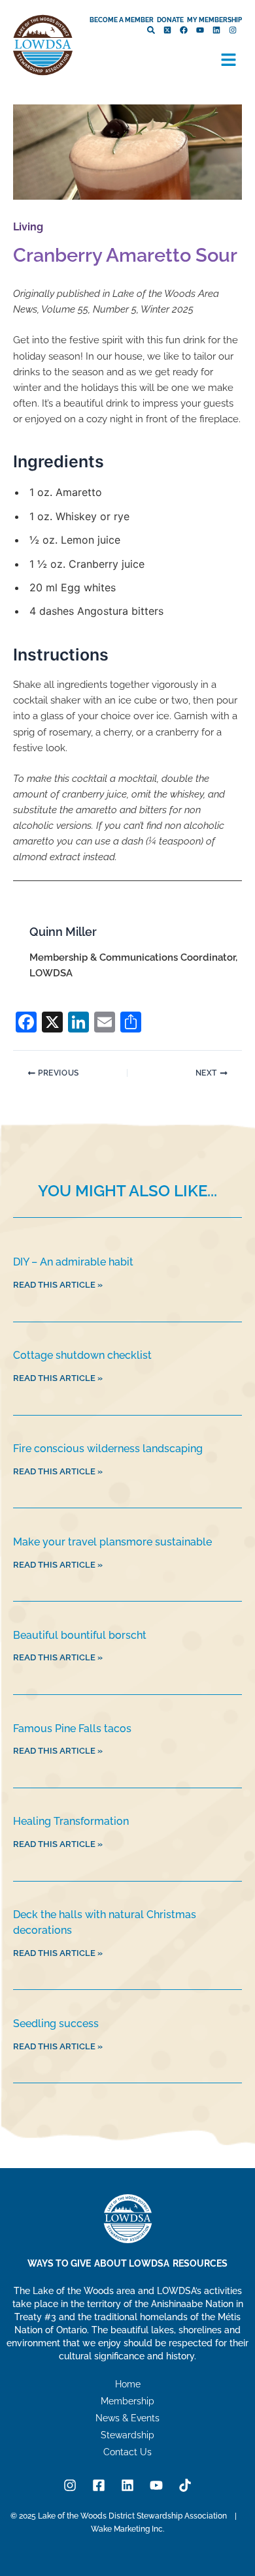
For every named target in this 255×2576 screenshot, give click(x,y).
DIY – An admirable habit (73, 1262)
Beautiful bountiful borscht (80, 1635)
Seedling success (56, 2024)
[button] (229, 61)
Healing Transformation (71, 1821)
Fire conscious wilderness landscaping (108, 1449)
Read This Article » (58, 1285)
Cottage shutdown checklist (82, 1355)
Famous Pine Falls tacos (72, 1729)
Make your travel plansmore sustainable (114, 1542)
